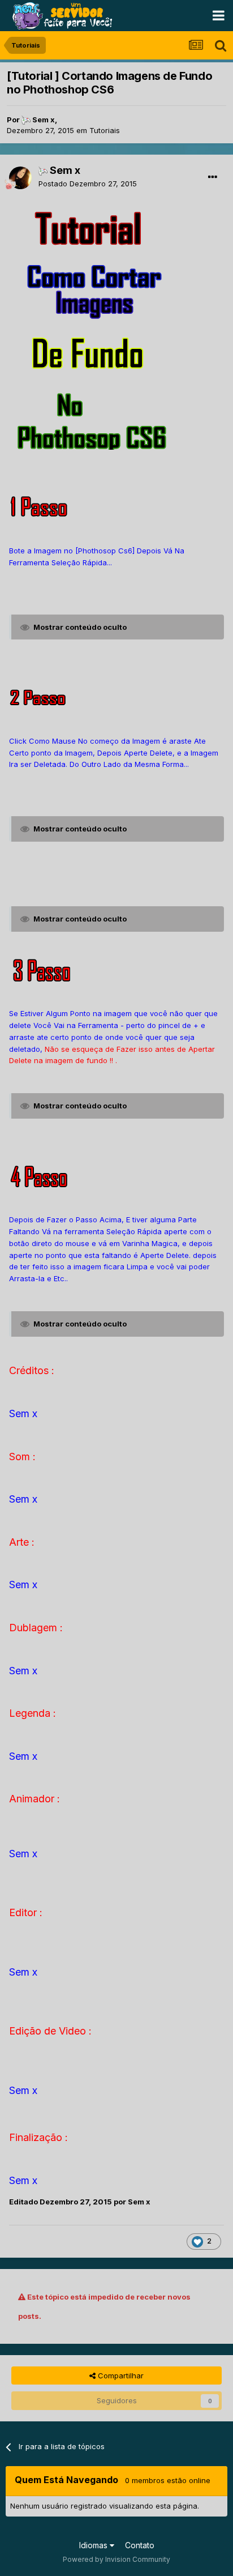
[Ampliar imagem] (94, 229)
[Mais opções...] (213, 177)
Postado (88, 184)
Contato (140, 2545)
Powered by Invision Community (116, 2559)
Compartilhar (120, 2375)
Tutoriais (105, 130)
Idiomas (94, 2545)
